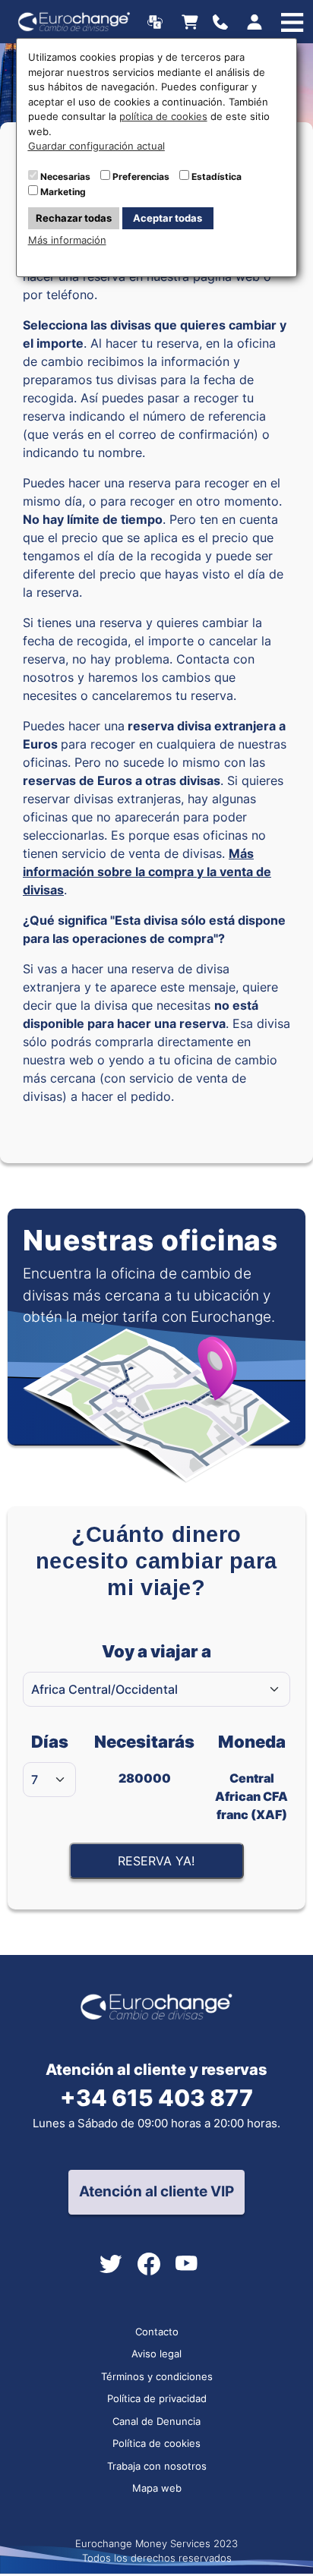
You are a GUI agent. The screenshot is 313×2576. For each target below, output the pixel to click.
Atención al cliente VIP (156, 2191)
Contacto (157, 2332)
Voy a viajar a (156, 1651)
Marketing (63, 192)
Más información (67, 240)
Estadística (217, 177)
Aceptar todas (168, 218)
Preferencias (141, 177)
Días (50, 1742)
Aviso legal (156, 2354)
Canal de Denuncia (156, 2421)
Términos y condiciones (157, 2376)
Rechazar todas (74, 218)
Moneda (251, 1777)
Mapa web (157, 2488)
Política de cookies (156, 2443)
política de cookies (163, 116)
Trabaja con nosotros (157, 2466)
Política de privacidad (157, 2398)
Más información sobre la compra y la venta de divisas (147, 872)
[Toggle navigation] (224, 22)
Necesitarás (144, 1759)
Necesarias (65, 177)
